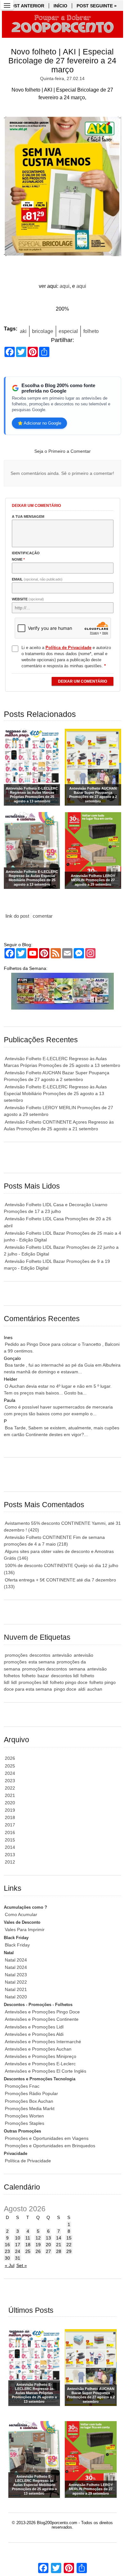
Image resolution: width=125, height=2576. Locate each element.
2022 (10, 1788)
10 (18, 2238)
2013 (10, 1855)
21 (59, 2245)
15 (69, 2238)
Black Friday (17, 1945)
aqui (65, 286)
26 (38, 2251)
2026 (10, 1758)
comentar (43, 916)
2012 (10, 1862)
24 (18, 2251)
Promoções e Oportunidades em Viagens (47, 2138)
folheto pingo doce (69, 1682)
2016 (10, 1832)
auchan (95, 1689)
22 (69, 2245)
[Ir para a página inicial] (63, 24)
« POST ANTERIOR (24, 6)
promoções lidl (33, 1682)
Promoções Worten (24, 2116)
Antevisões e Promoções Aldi (34, 2034)
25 (28, 2251)
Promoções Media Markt (30, 2109)
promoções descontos (45, 1669)
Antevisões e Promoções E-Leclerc (40, 2064)
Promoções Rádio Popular (31, 2093)
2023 (10, 1781)
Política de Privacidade (28, 2161)
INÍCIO (60, 6)
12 (38, 2238)
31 (18, 2258)
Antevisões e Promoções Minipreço (41, 2056)
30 (7, 2258)
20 (48, 2245)
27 (48, 2251)
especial (68, 331)
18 (28, 2245)
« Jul (10, 2265)
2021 (10, 1795)
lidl (14, 1682)
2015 (10, 1840)
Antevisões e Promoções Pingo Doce (42, 2012)
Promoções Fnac (22, 2086)
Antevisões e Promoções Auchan (38, 2049)
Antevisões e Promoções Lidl (34, 2027)
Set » (22, 2265)
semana (77, 1669)
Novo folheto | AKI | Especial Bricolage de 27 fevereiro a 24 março (62, 61)
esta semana (42, 1662)
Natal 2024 (16, 1960)
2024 (10, 1773)
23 (7, 2251)
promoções (16, 1655)
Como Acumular (21, 1914)
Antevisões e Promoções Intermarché (43, 2042)
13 (48, 2238)
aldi (82, 1689)
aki (23, 331)
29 (69, 2251)
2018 (10, 1817)
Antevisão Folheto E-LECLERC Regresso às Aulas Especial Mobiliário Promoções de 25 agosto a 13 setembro (55, 1093)
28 (59, 2251)
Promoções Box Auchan (29, 2101)
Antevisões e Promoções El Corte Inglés (46, 2071)
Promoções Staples (25, 2123)
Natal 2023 (16, 1975)
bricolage (43, 331)
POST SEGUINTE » (97, 6)
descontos (40, 1655)
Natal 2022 (16, 1982)
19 (38, 2245)
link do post (17, 916)
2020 (10, 1803)
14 (59, 2238)
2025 (10, 1766)
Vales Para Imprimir (25, 1930)
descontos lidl (65, 1676)
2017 (10, 1825)
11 (28, 2238)
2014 (10, 1847)
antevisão (62, 1655)
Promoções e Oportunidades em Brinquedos (50, 2146)
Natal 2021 (16, 1989)
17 (18, 2245)
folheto (91, 331)
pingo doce (65, 1689)
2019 (10, 1810)
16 (7, 2245)
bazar (43, 1676)
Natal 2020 (16, 1997)
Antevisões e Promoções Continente (42, 2019)
